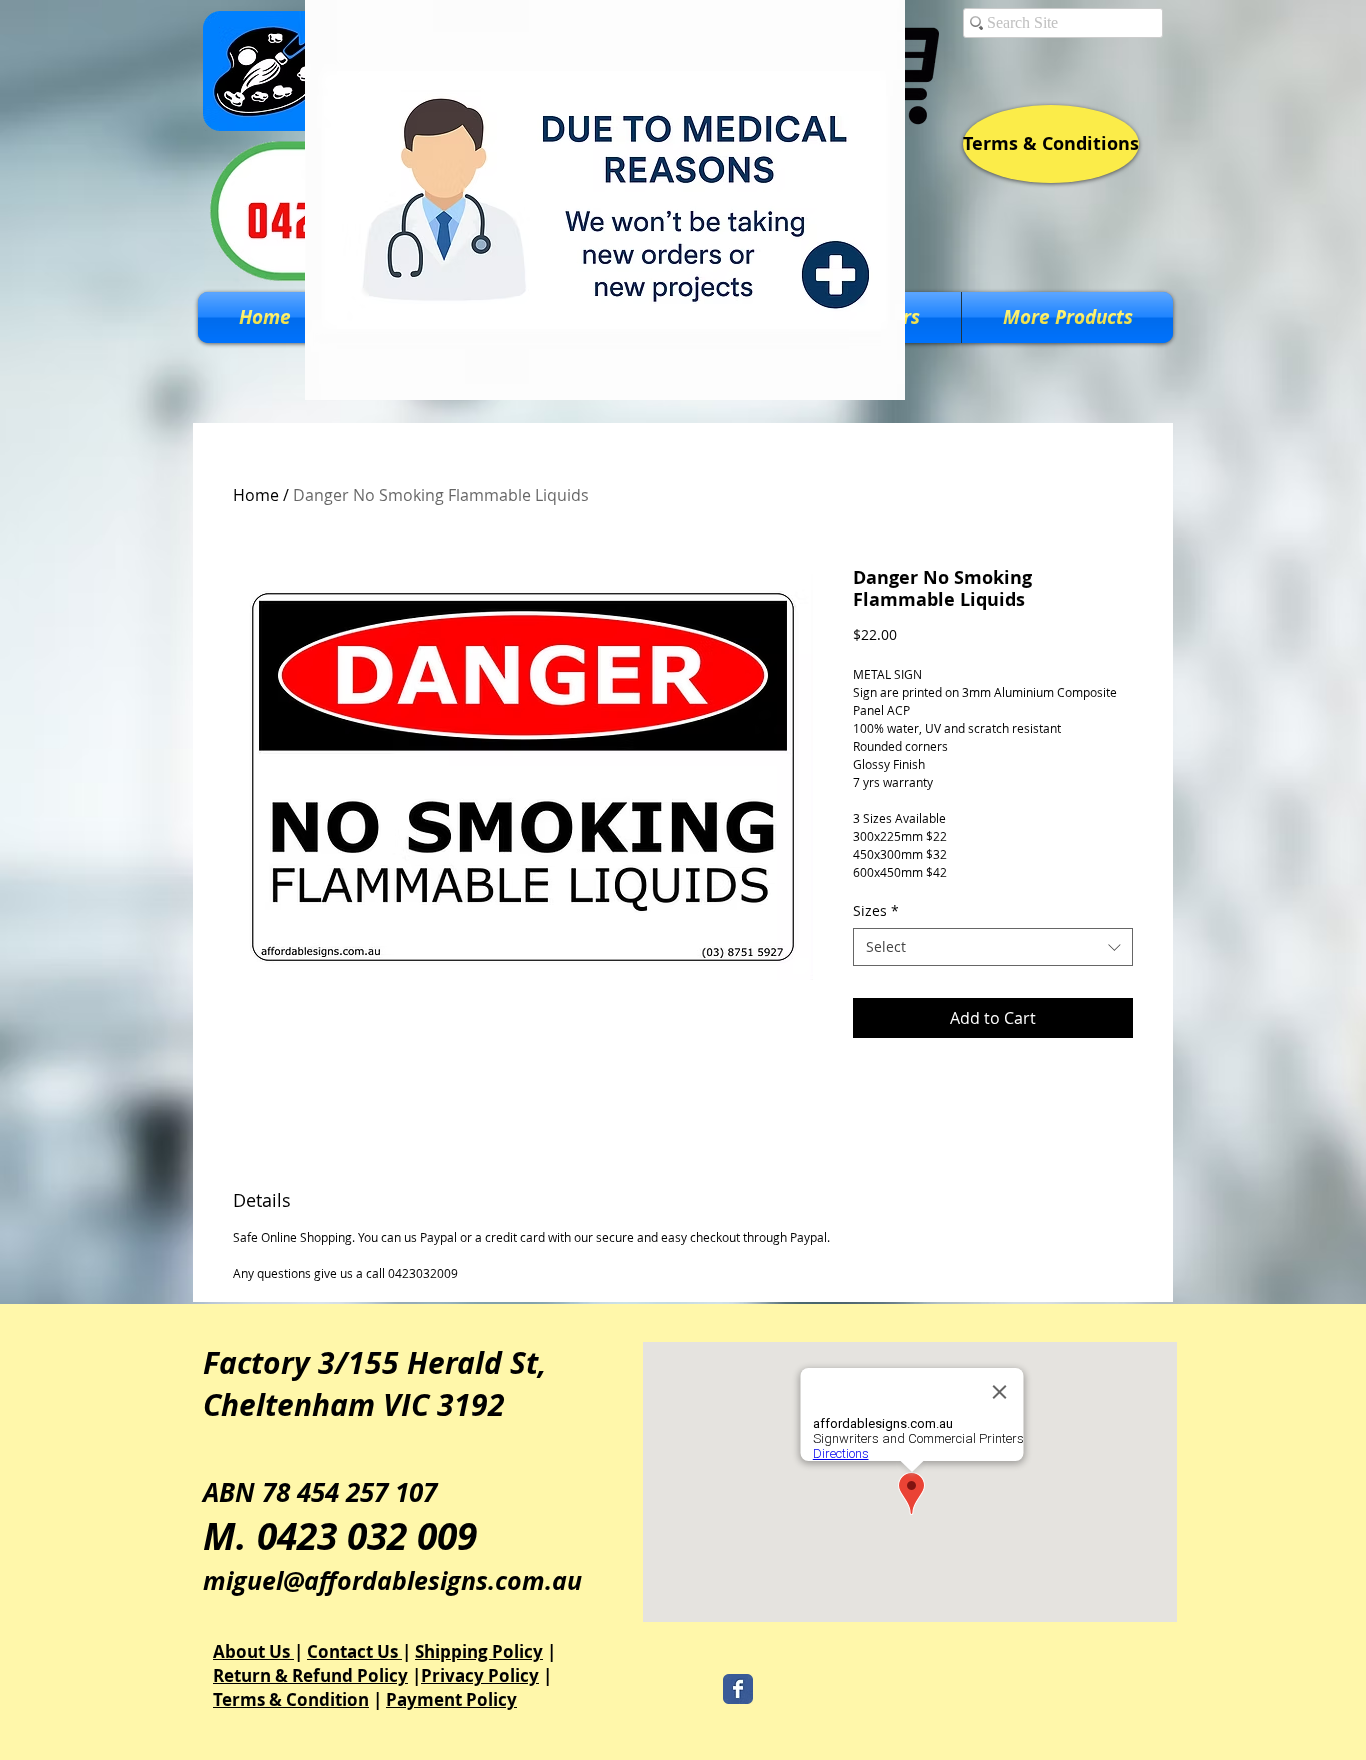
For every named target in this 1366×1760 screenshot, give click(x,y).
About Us (253, 1651)
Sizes (876, 910)
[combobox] (993, 947)
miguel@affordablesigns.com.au (392, 1580)
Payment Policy (451, 1699)
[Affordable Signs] (738, 1689)
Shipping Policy (479, 1651)
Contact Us (354, 1651)
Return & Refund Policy (310, 1675)
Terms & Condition (291, 1699)
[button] (1067, 317)
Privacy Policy (480, 1675)
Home (256, 495)
